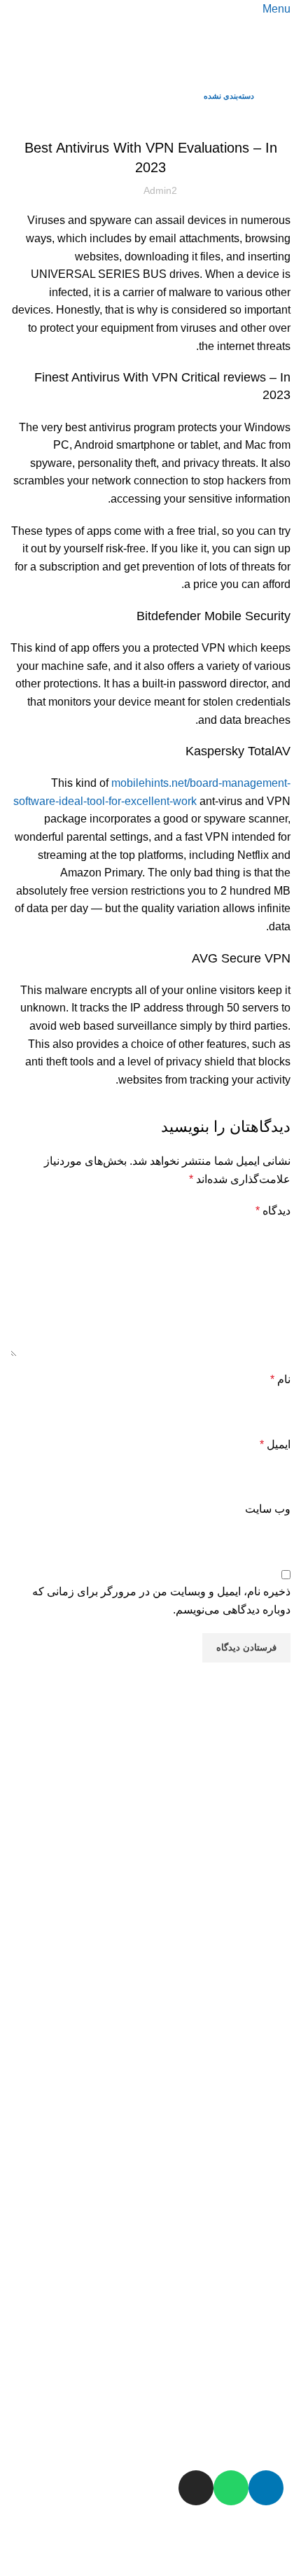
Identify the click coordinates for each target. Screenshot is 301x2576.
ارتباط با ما (262, 2450)
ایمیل (275, 1444)
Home (279, 96)
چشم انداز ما (257, 2072)
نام (280, 1379)
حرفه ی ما (263, 2356)
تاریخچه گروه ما (248, 1882)
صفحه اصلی (251, 1786)
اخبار (278, 2166)
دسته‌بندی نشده (229, 96)
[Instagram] (196, 2488)
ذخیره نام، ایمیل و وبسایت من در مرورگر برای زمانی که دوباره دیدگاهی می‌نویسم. (161, 1601)
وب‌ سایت (268, 1509)
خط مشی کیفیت (247, 1978)
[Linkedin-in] (266, 2488)
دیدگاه (273, 1211)
